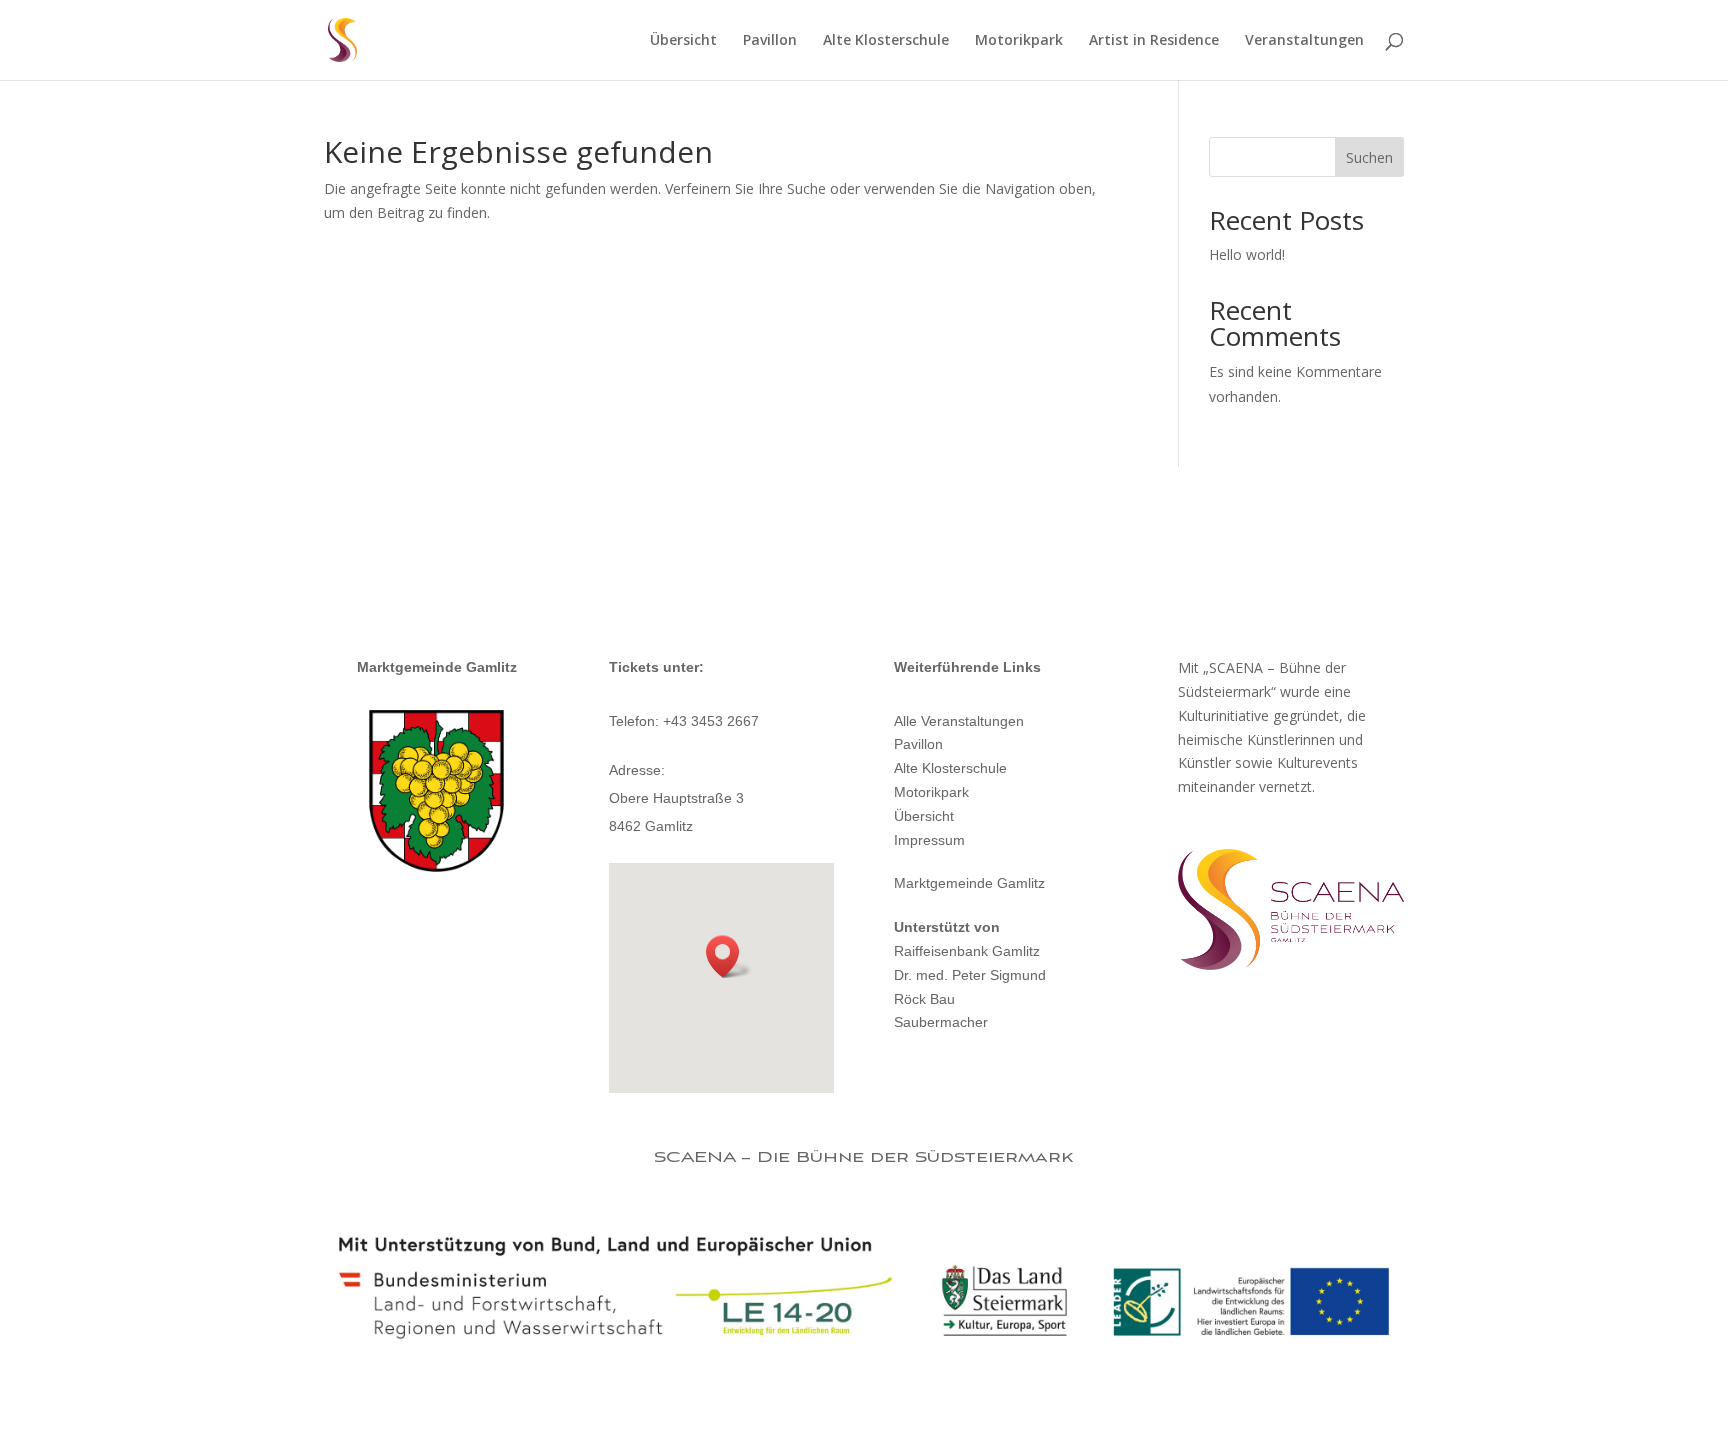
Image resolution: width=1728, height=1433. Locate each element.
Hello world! (1247, 254)
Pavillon (770, 41)
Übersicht (683, 41)
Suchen (1369, 157)
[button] (729, 956)
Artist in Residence (1154, 41)
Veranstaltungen (1304, 41)
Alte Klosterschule (886, 41)
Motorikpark (1019, 41)
